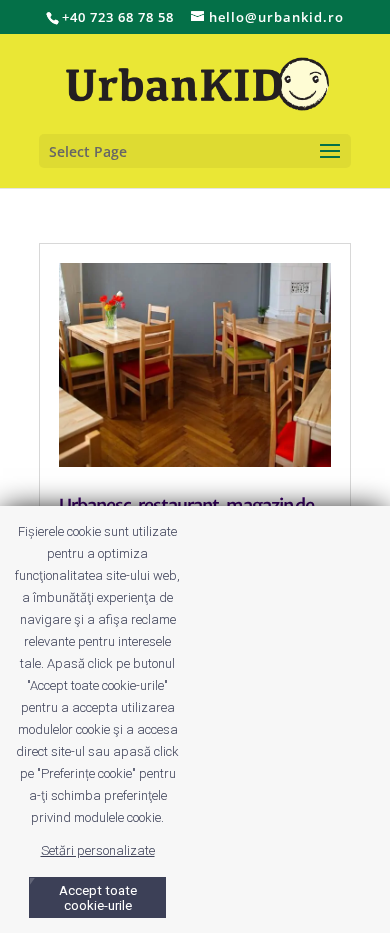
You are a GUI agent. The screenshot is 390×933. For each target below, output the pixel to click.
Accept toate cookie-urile (98, 898)
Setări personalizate (98, 850)
